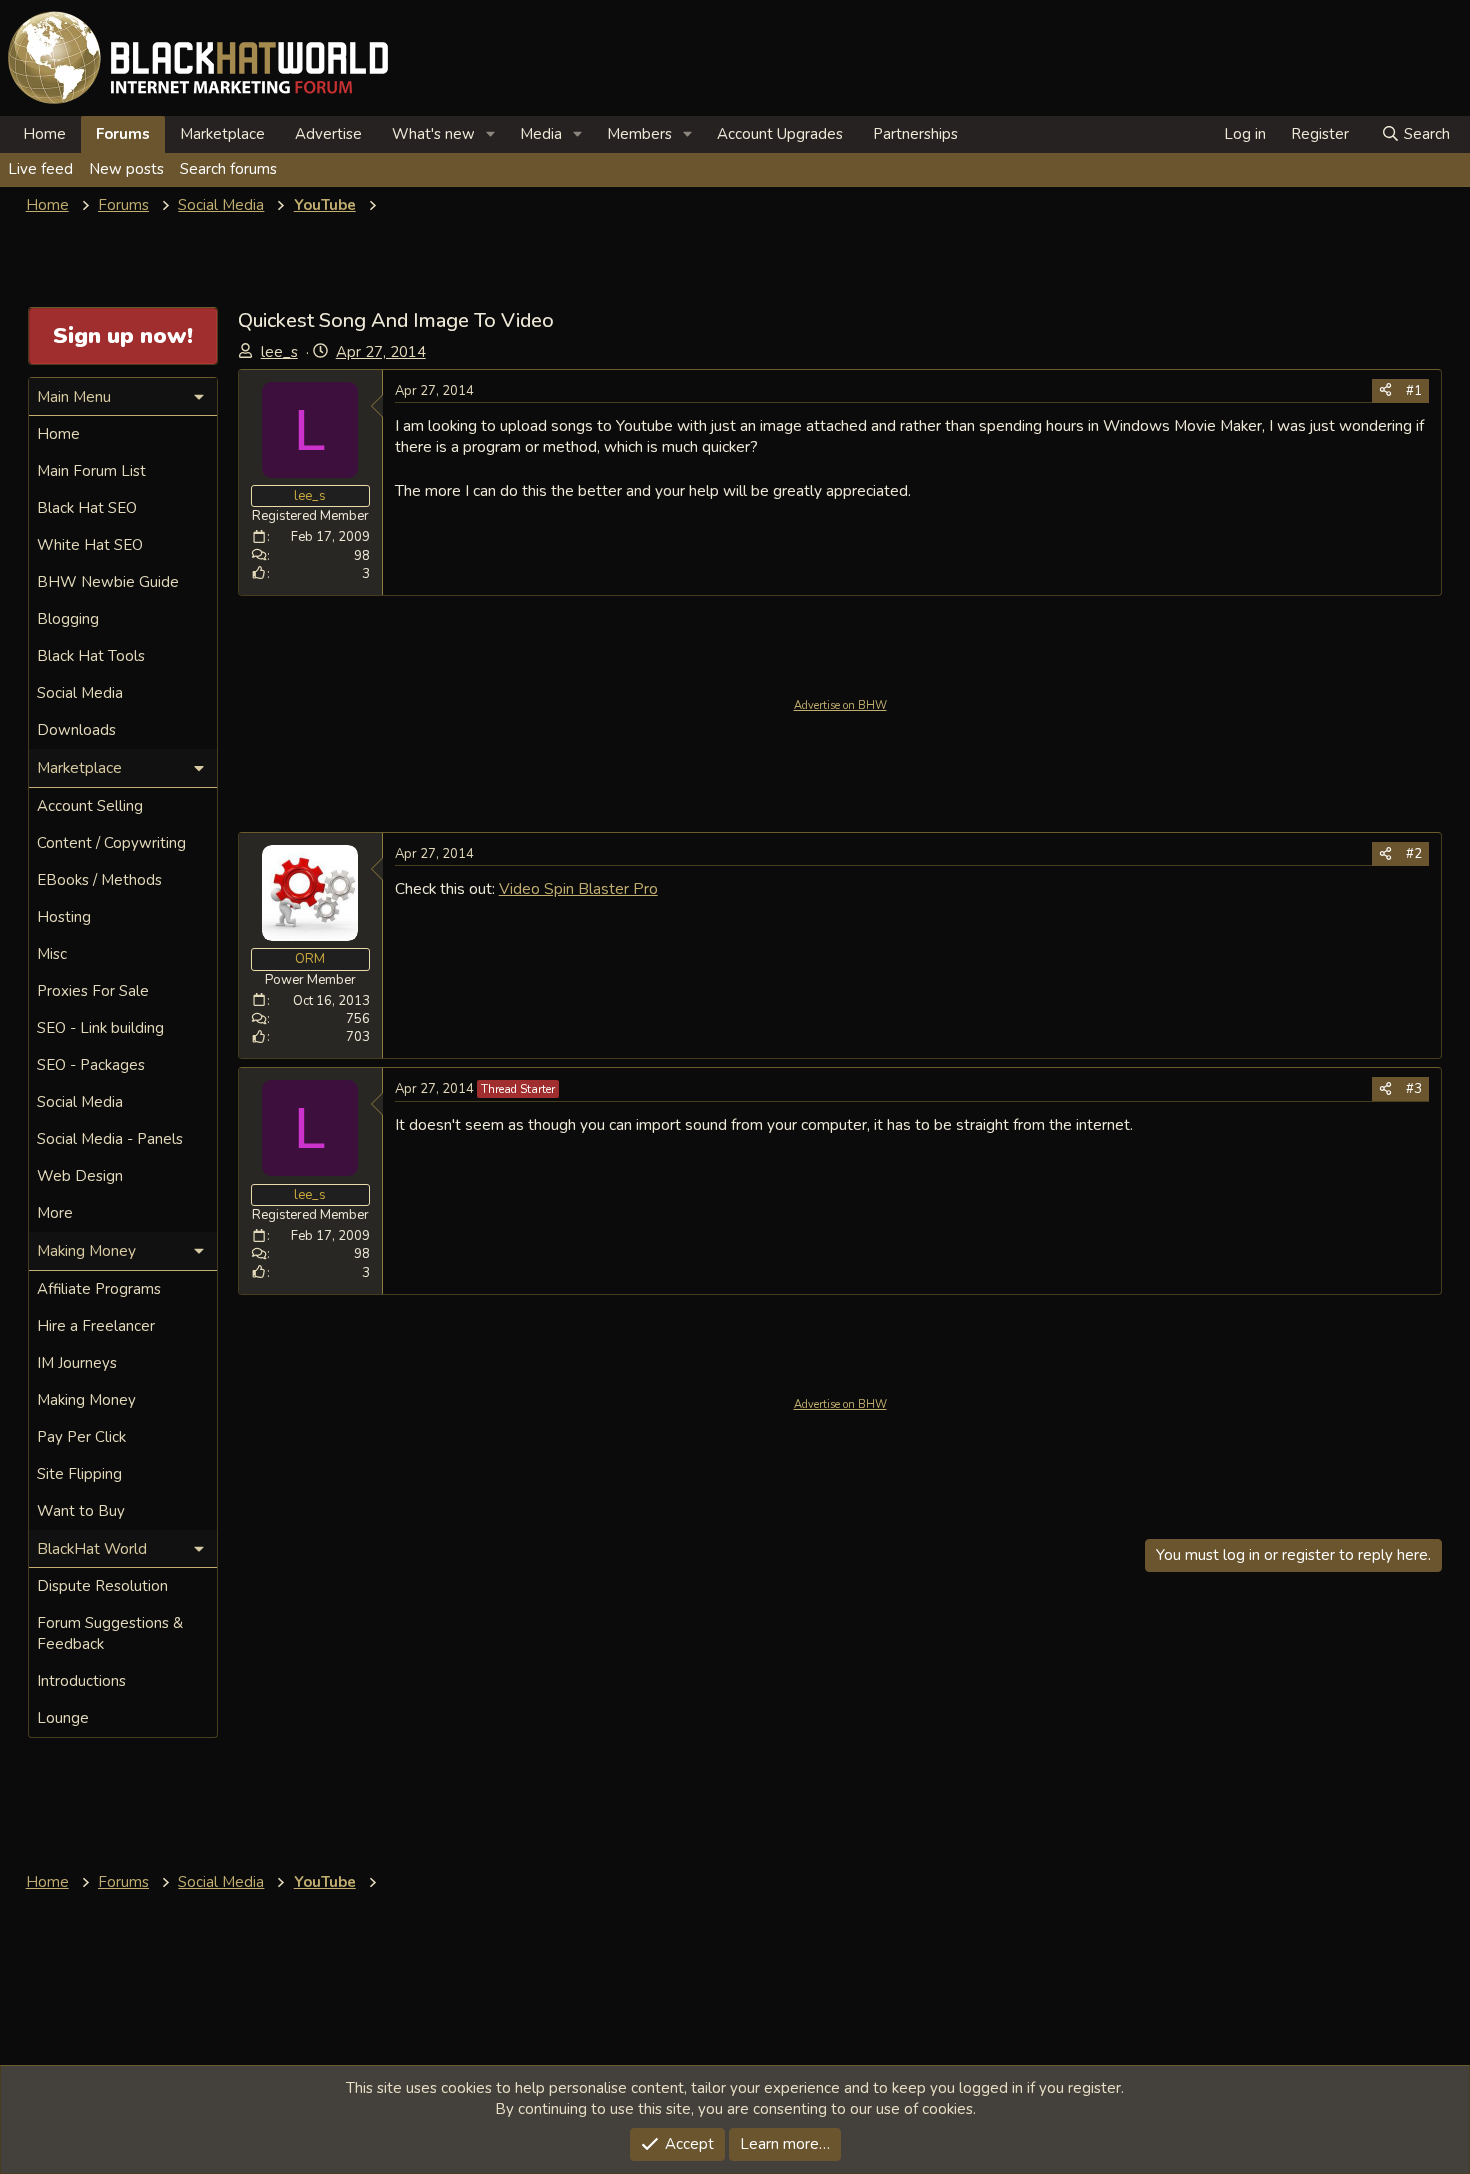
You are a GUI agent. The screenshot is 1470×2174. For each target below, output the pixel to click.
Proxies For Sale (93, 991)
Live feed (40, 169)
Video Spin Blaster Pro (578, 888)
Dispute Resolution (102, 1586)
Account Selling (90, 806)
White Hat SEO (90, 545)
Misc (52, 954)
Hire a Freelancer (96, 1326)
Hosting (64, 917)
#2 (1414, 854)
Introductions (81, 1681)
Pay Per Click (81, 1437)
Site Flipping (79, 1474)
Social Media (80, 693)
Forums (123, 134)
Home (44, 134)
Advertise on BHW (840, 705)
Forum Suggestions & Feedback (110, 1633)
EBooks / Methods (99, 880)
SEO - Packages (91, 1065)
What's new (433, 134)
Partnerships (915, 134)
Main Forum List (91, 471)
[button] (491, 134)
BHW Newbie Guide (108, 582)
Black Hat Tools (91, 656)
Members (639, 134)
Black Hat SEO (87, 508)
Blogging (68, 619)
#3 (1414, 1089)
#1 (1414, 391)
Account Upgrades (780, 134)
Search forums (228, 169)
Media (541, 134)
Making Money (86, 1400)
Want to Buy (81, 1511)
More (55, 1213)
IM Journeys (77, 1363)
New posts (126, 169)
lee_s (279, 352)
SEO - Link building (100, 1028)
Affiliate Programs (99, 1289)
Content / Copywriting (111, 843)
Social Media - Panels (110, 1139)
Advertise (328, 134)
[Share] (1385, 391)
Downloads (76, 730)
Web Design (80, 1176)
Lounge (63, 1718)
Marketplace (222, 134)
